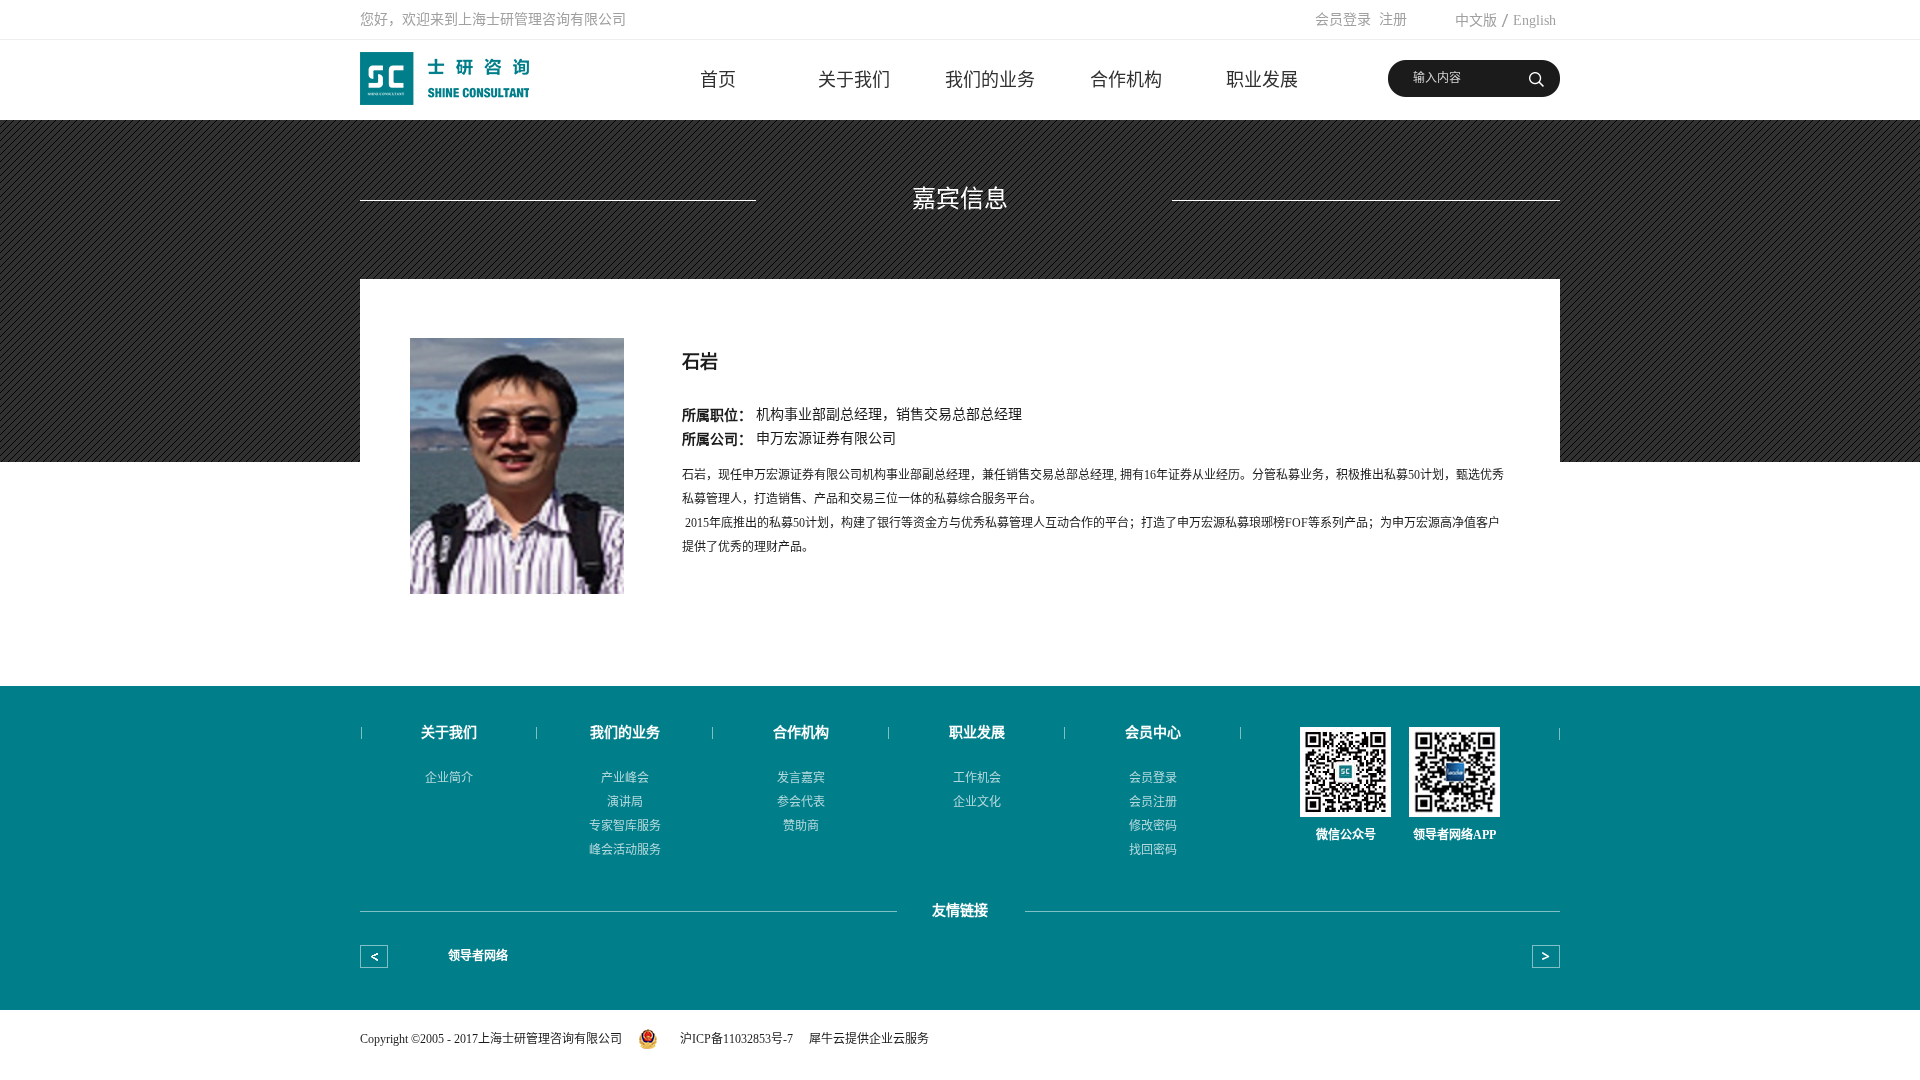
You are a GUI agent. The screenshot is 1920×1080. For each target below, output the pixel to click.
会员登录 (1343, 19)
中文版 (1476, 20)
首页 (718, 80)
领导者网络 (478, 956)
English (1534, 20)
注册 (1393, 19)
